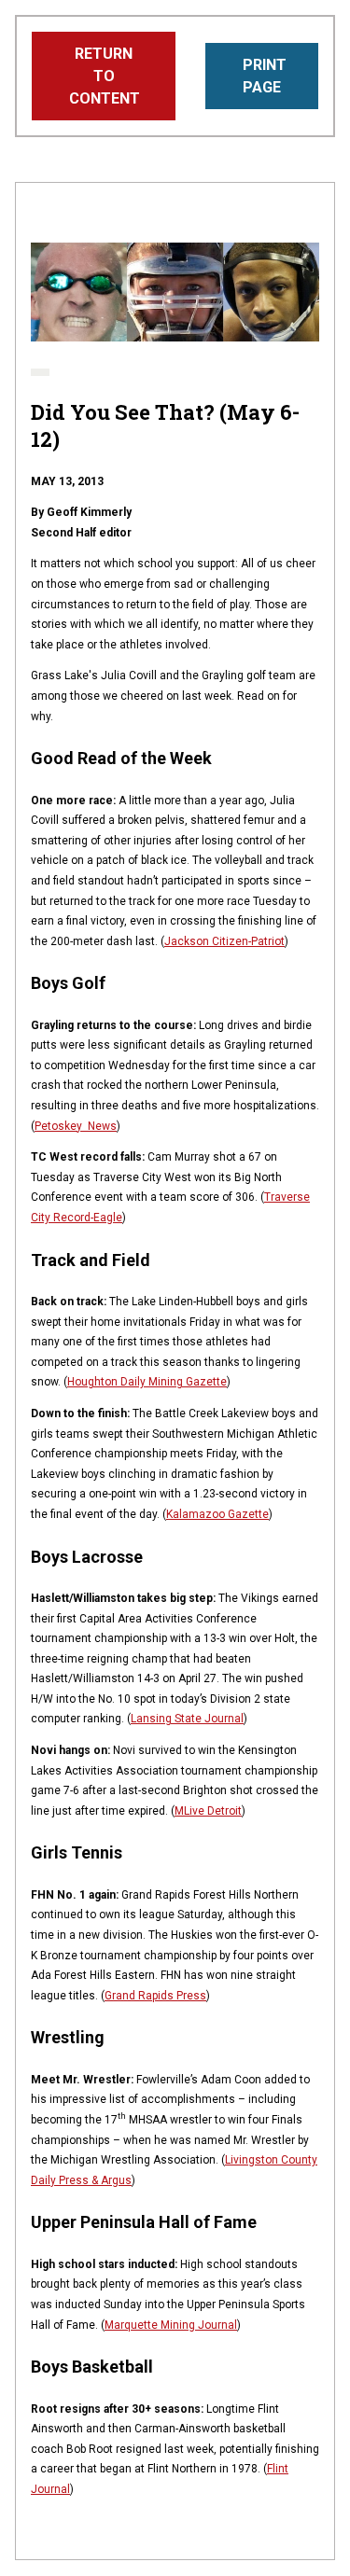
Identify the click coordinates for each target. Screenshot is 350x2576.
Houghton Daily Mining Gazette (147, 1382)
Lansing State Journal (187, 1719)
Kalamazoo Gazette (217, 1514)
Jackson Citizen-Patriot (224, 941)
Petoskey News (76, 1126)
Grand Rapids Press (155, 1996)
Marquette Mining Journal (171, 2325)
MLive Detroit (208, 1811)
